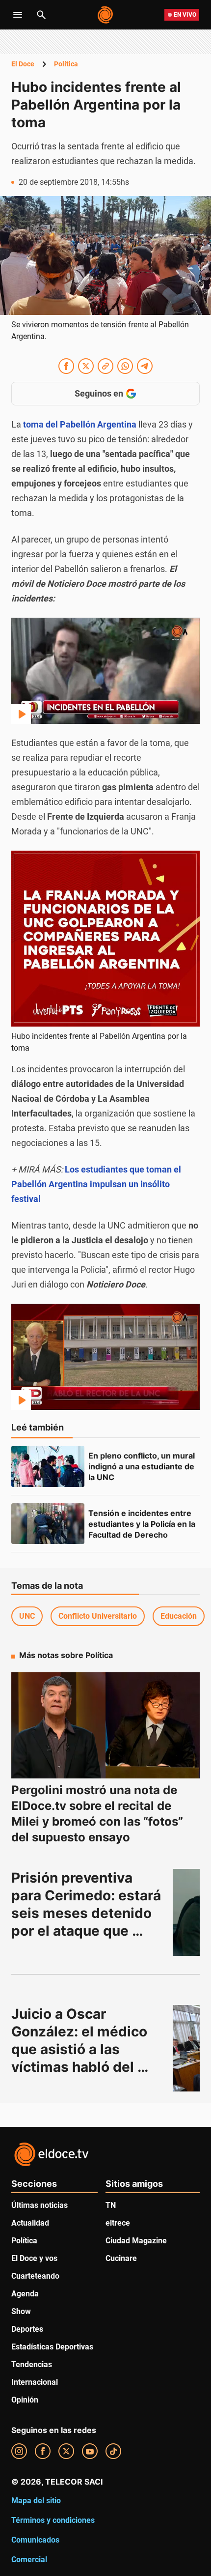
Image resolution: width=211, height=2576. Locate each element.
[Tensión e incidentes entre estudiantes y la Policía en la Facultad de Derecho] (48, 1524)
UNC (27, 1616)
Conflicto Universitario (98, 1616)
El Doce (23, 64)
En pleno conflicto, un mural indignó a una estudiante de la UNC (143, 1466)
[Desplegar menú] (18, 15)
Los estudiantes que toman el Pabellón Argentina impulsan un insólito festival (96, 1184)
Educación (179, 1616)
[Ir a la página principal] (106, 15)
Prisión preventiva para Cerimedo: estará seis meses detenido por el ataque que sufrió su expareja (88, 1913)
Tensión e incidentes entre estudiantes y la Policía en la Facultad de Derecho (143, 1524)
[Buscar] (41, 15)
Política (66, 64)
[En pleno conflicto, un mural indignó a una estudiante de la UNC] (48, 1466)
